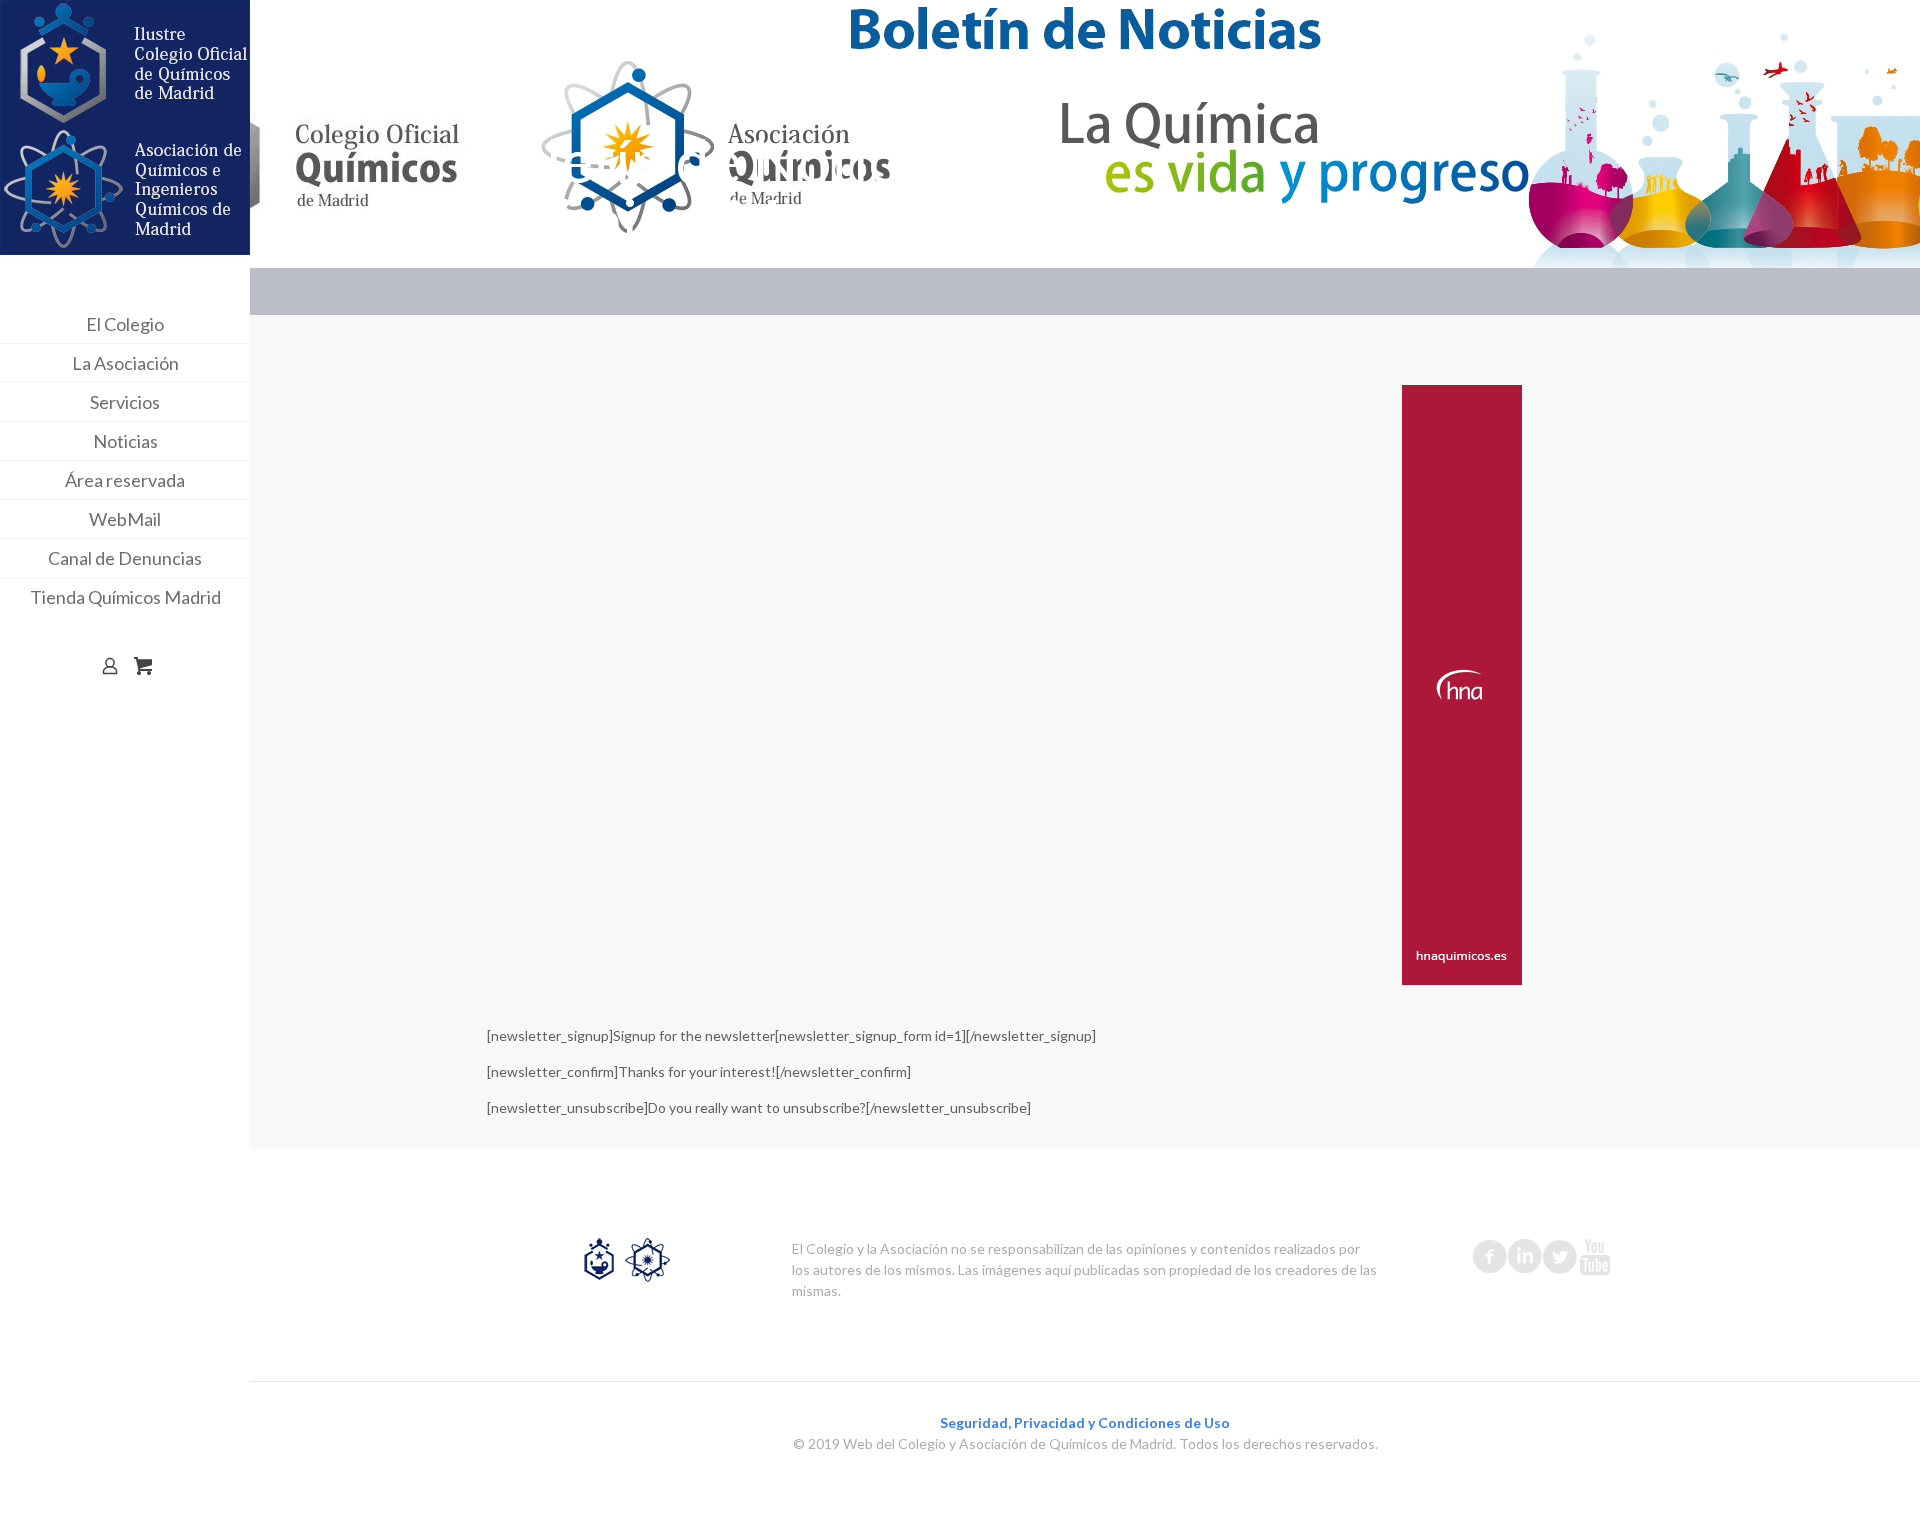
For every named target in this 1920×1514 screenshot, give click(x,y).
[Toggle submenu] (231, 324)
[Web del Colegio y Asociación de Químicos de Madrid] (125, 127)
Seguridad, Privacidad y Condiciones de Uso (1085, 1422)
